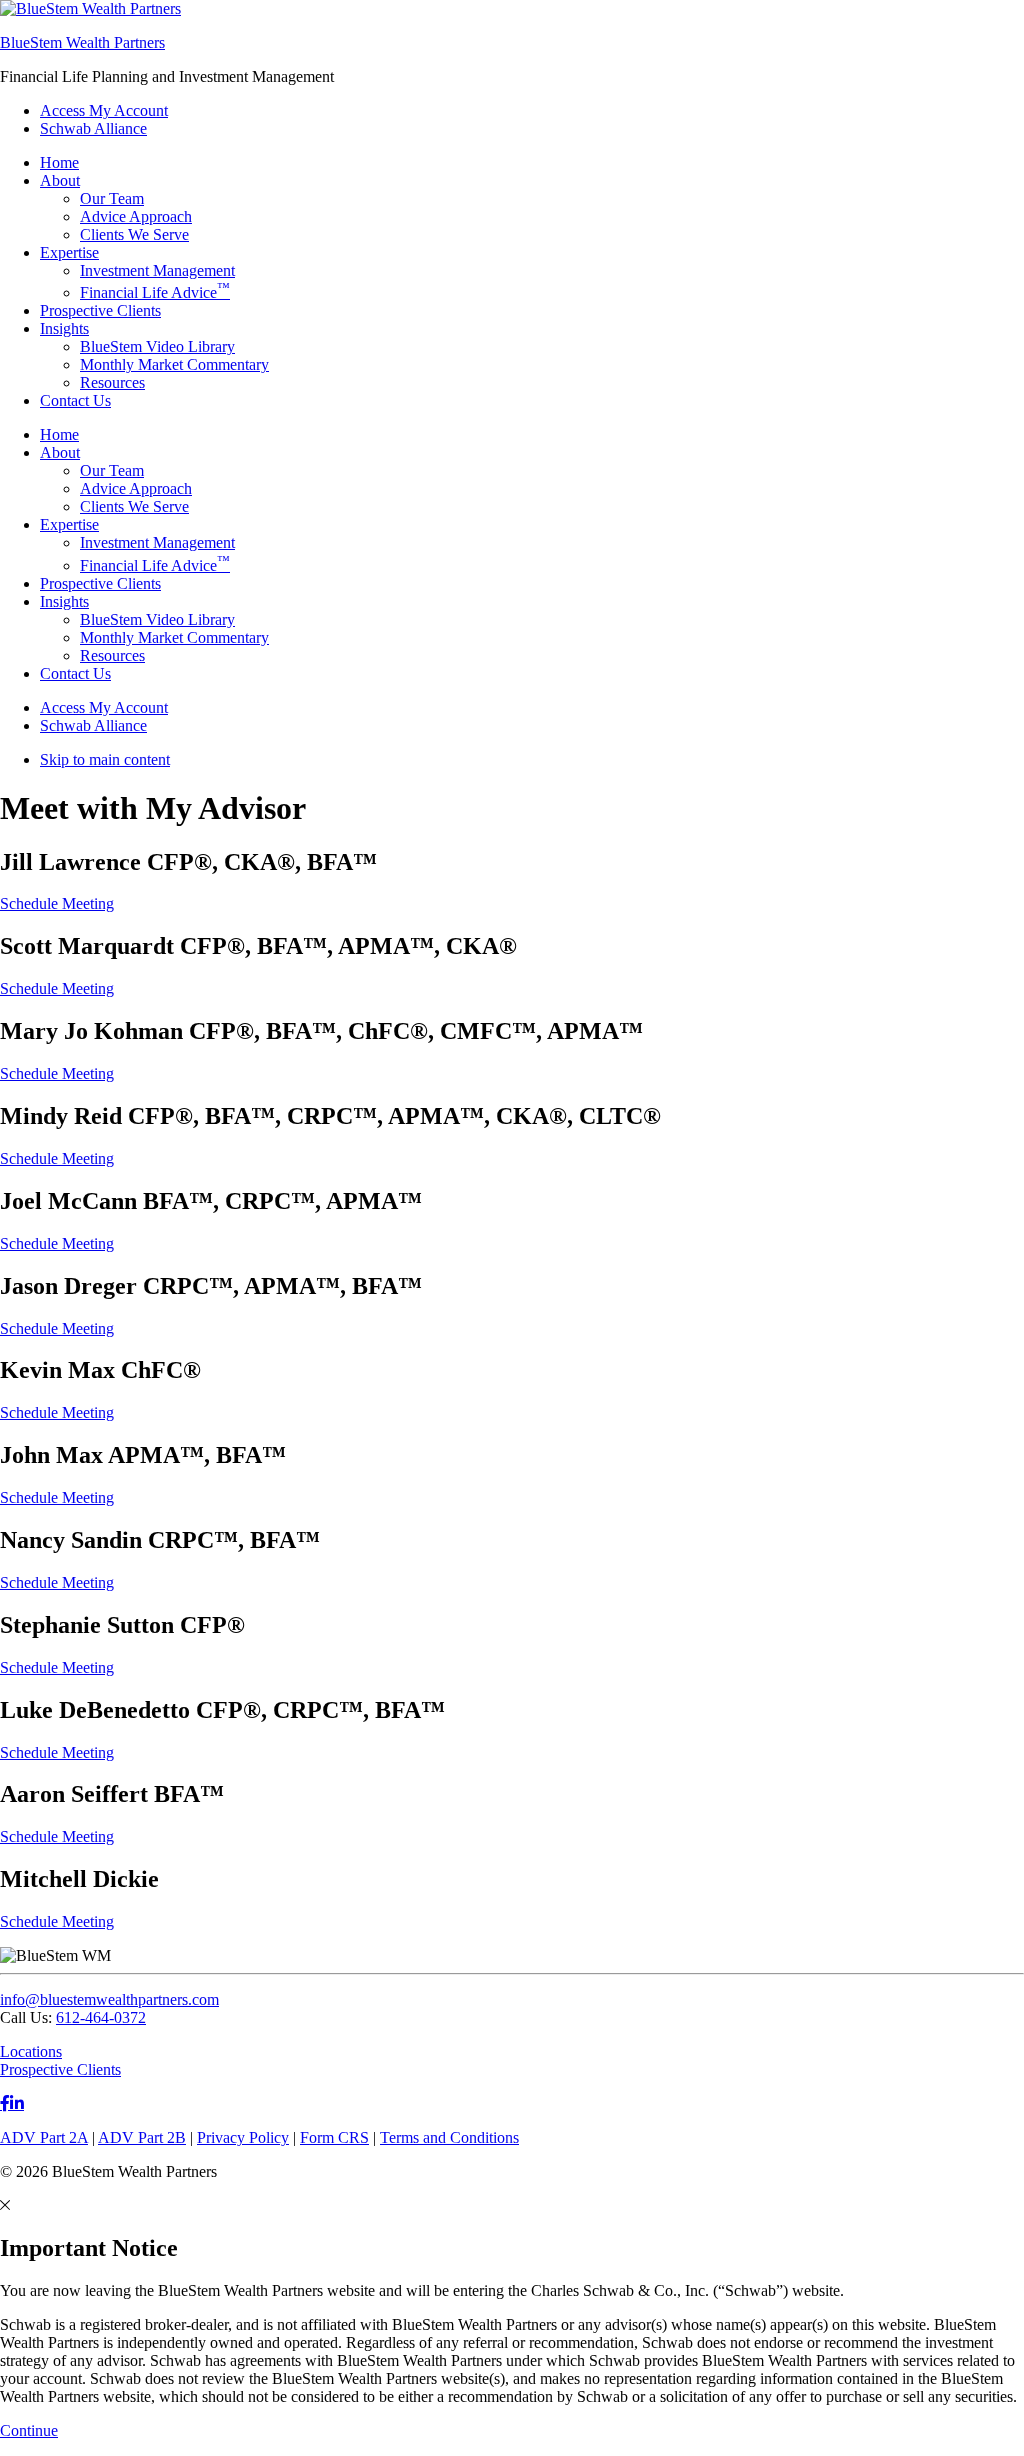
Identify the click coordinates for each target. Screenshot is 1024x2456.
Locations (31, 2051)
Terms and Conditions (449, 2137)
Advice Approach (136, 488)
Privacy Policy (243, 2137)
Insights (64, 601)
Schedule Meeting (57, 903)
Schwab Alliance (93, 725)
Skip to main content (105, 759)
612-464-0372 (101, 2017)
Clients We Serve (134, 506)
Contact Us (75, 673)
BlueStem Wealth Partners (82, 42)
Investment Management (157, 542)
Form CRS (334, 2137)
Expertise (69, 524)
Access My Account (104, 707)
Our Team (112, 470)
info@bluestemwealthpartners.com (109, 1999)
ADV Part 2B (142, 2137)
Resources (112, 655)
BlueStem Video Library (157, 619)
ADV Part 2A (44, 2137)
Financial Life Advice (155, 565)
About (60, 452)
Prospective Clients (100, 583)
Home (59, 434)
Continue (29, 2430)
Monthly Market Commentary (174, 637)
